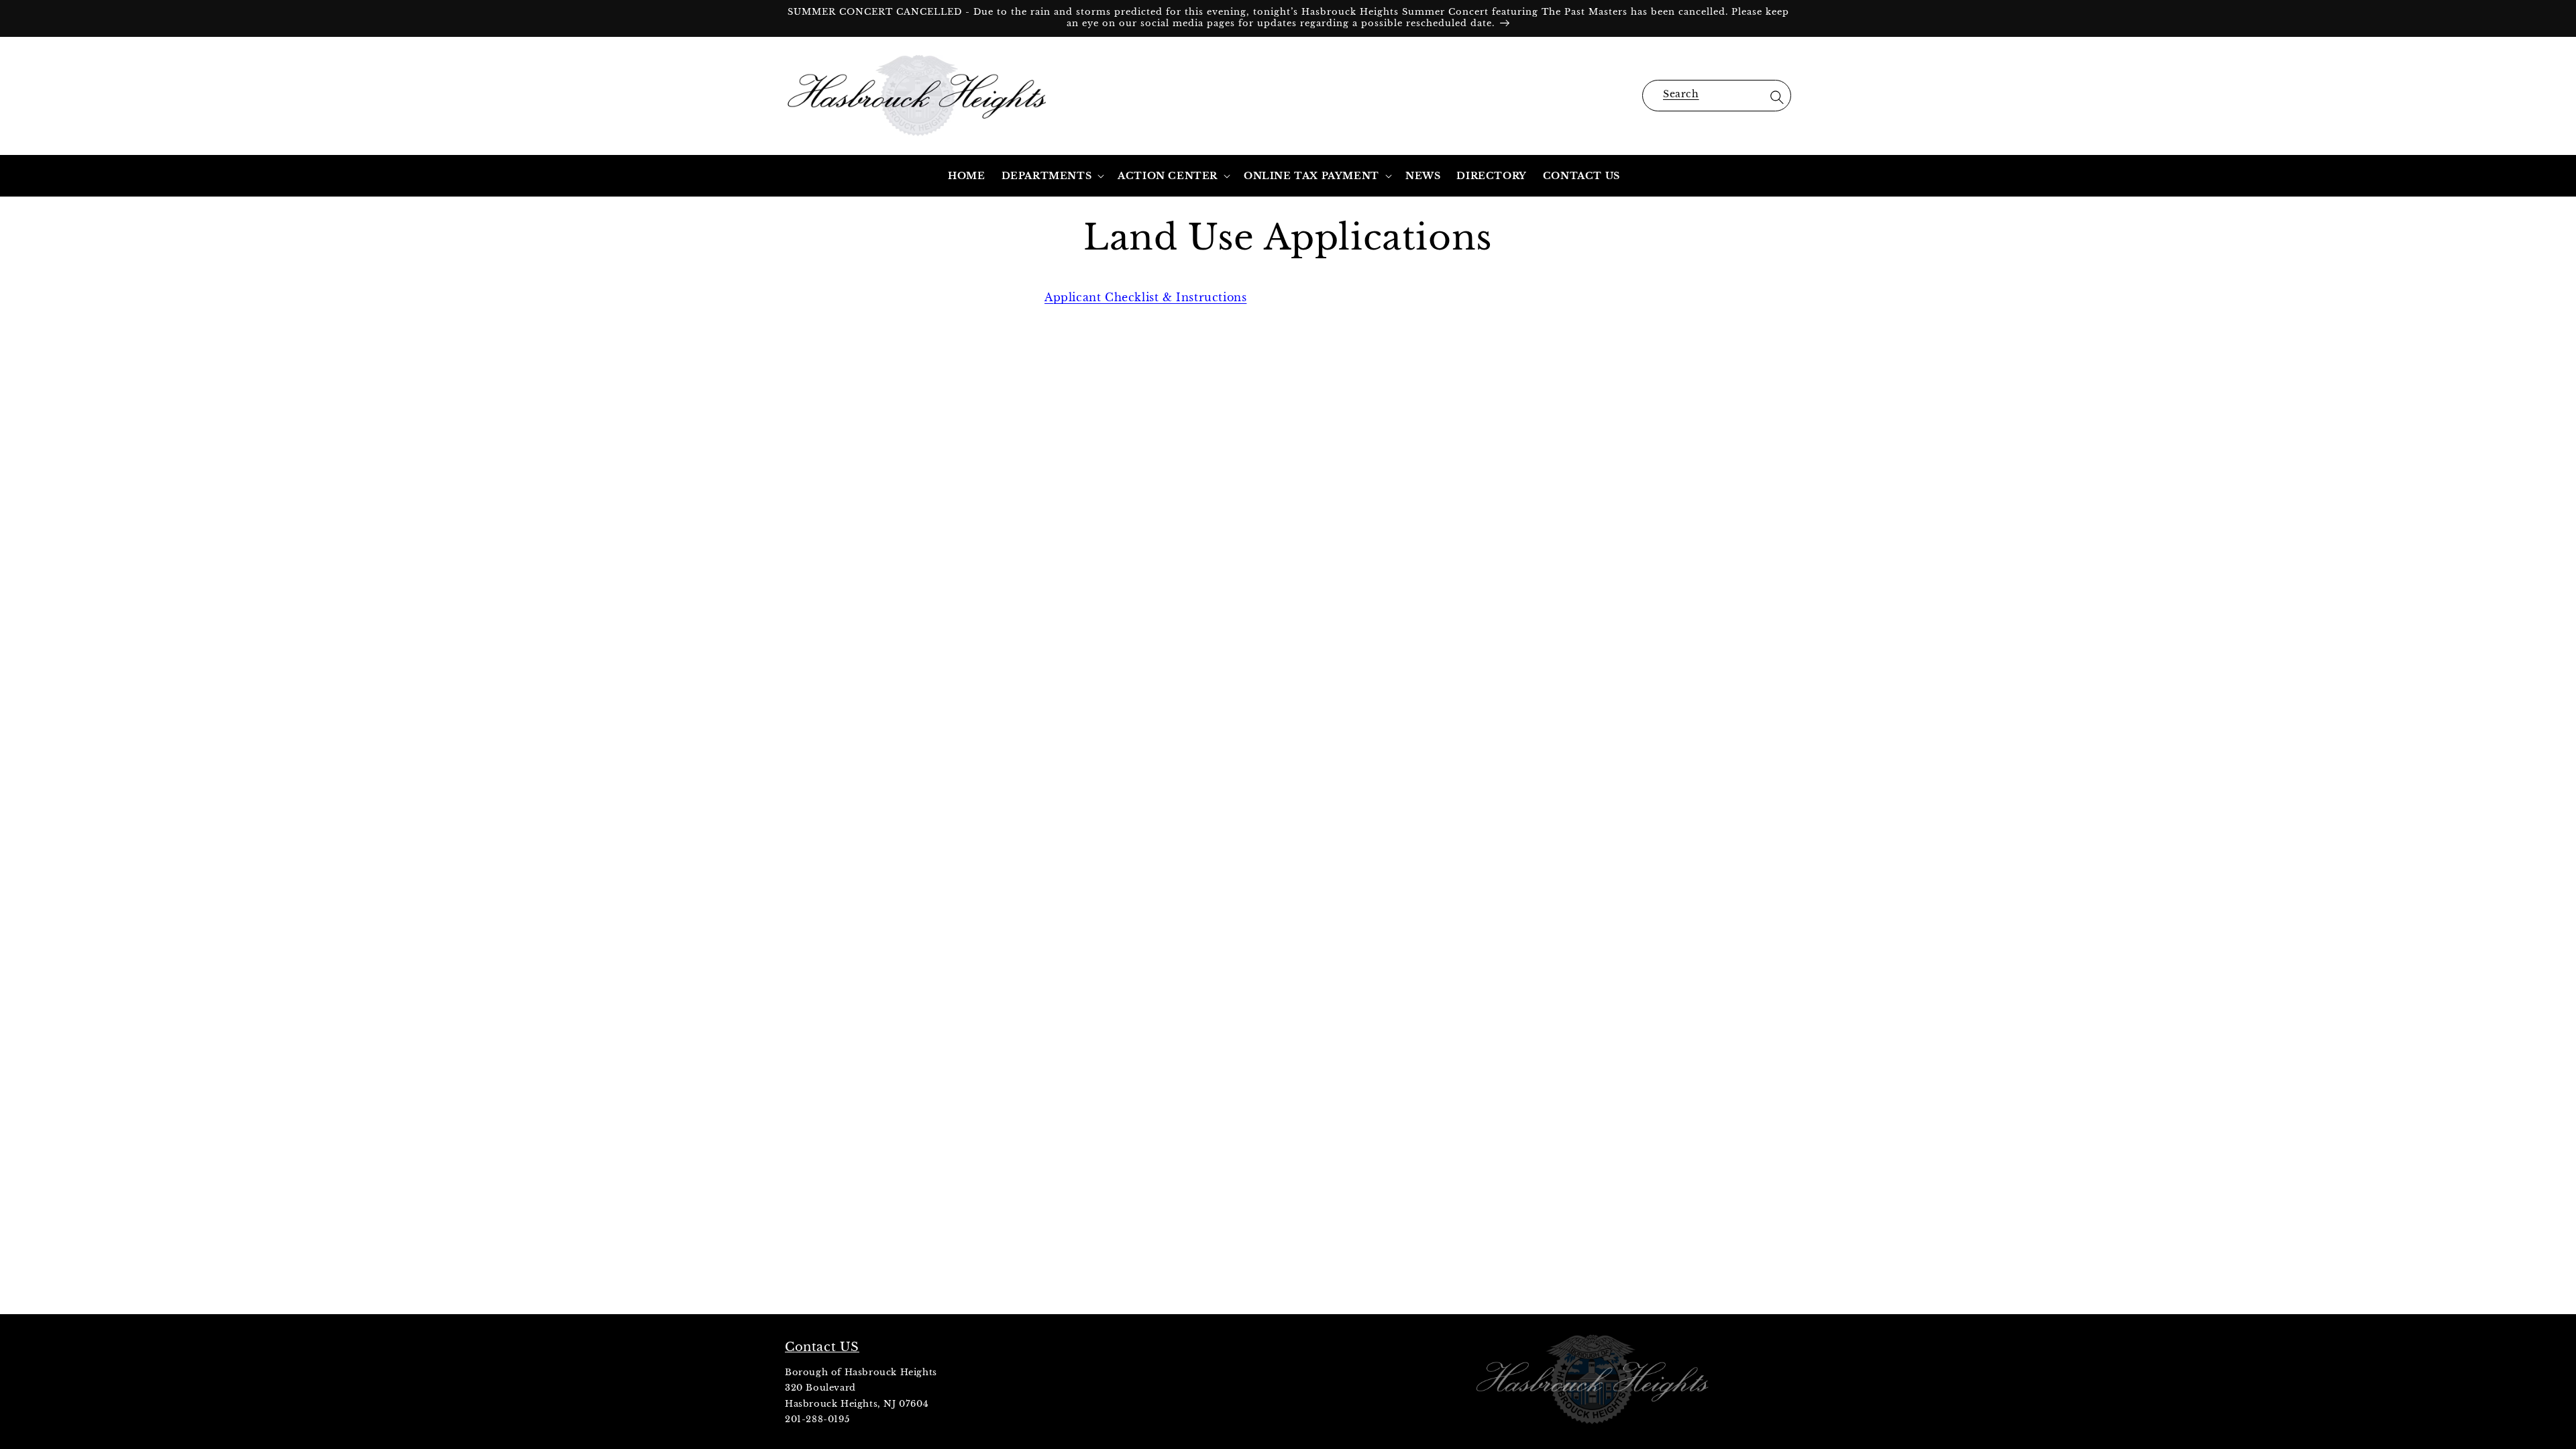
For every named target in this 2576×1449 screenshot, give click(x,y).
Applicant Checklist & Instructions (1145, 297)
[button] (1717, 96)
